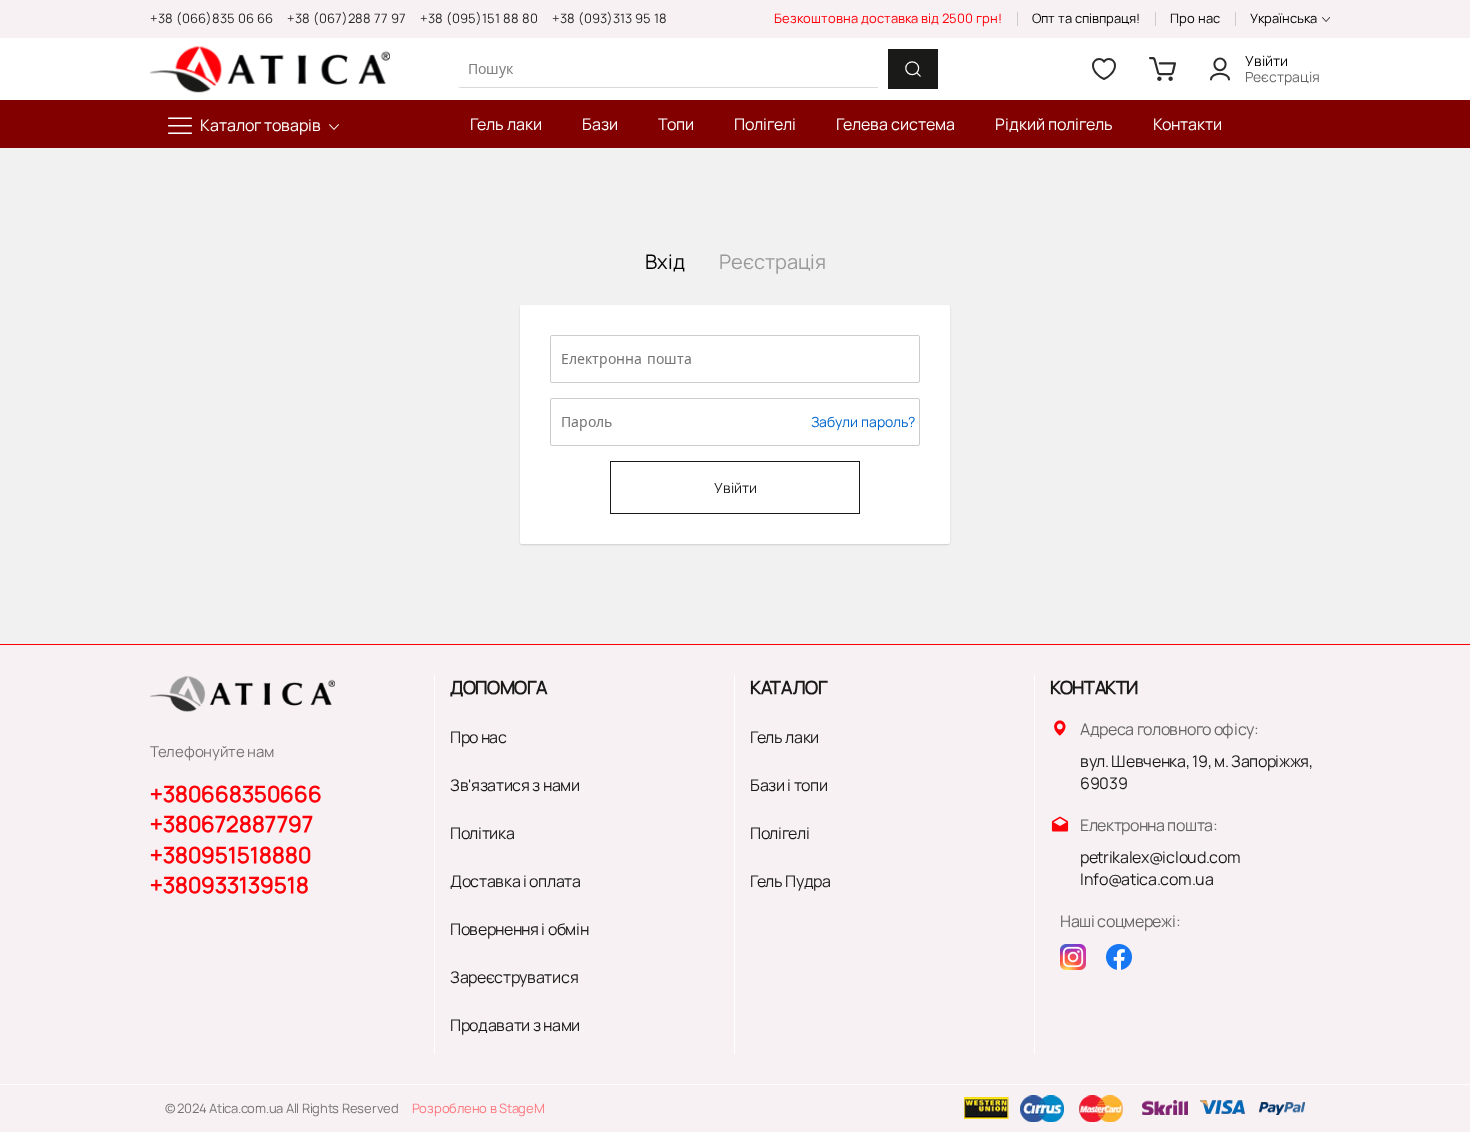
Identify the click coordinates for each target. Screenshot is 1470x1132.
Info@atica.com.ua (1147, 879)
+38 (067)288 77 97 (346, 18)
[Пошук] (913, 69)
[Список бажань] (1104, 69)
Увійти (1266, 60)
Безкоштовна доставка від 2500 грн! (888, 18)
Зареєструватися (514, 977)
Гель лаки (784, 737)
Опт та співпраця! (1086, 18)
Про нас (1195, 18)
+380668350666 (236, 794)
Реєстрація (1282, 76)
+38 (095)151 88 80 (479, 18)
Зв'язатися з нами (515, 785)
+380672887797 (231, 824)
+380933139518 (229, 885)
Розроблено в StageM (478, 1108)
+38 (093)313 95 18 (609, 18)
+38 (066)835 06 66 (211, 18)
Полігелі (779, 833)
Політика (482, 833)
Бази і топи (788, 785)
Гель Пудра (790, 881)
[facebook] (1119, 957)
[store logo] (270, 69)
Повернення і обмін (519, 929)
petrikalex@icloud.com (1160, 857)
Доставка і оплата (515, 881)
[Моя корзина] (1162, 69)
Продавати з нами (515, 1025)
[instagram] (1073, 957)
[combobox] (668, 68)
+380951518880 (230, 855)
